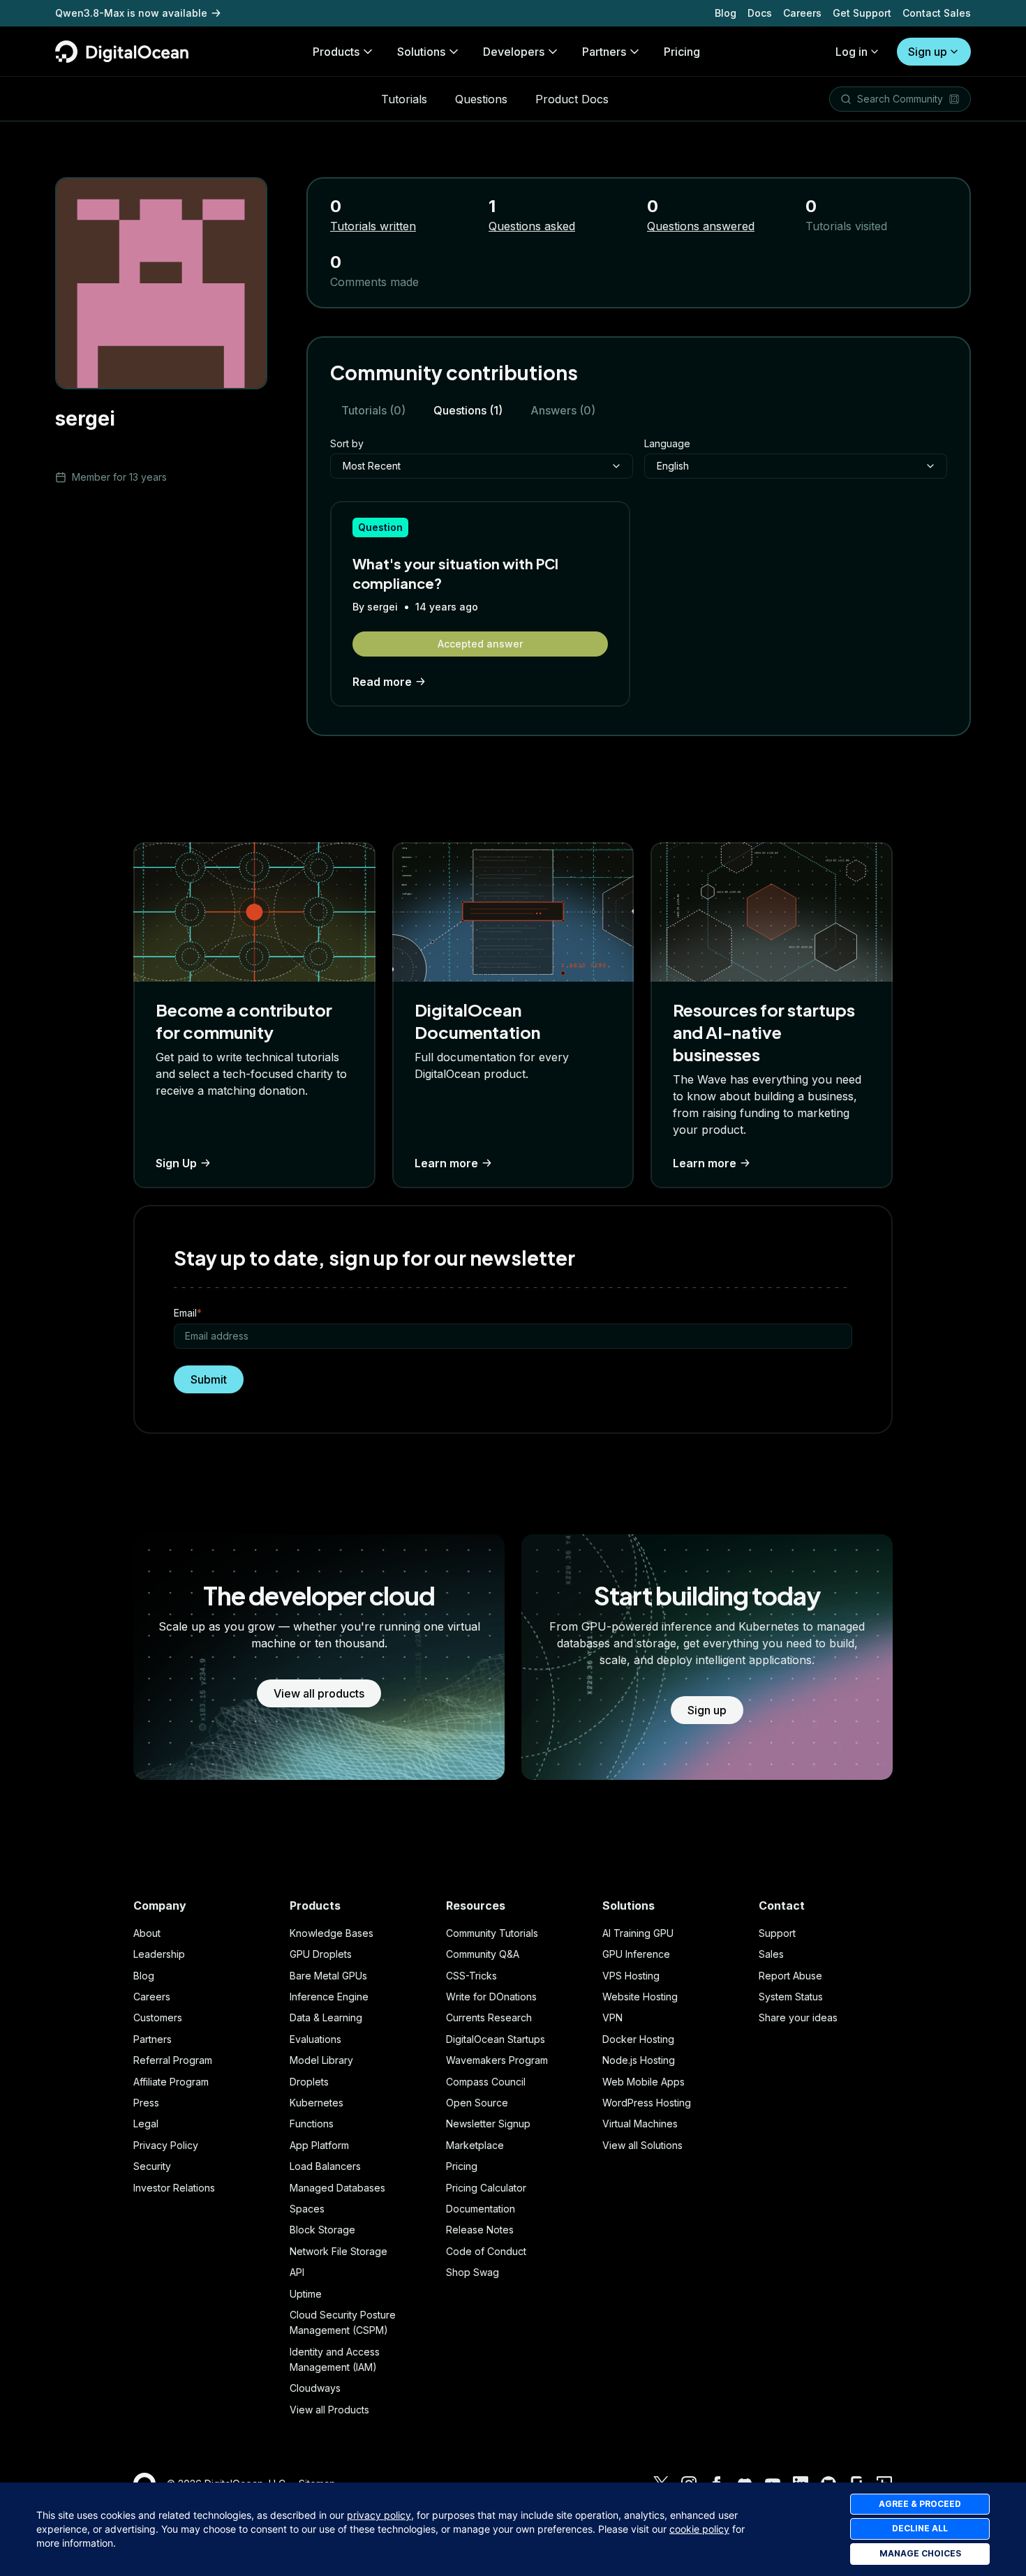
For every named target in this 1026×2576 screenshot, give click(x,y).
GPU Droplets (321, 1954)
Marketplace (475, 2145)
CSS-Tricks (471, 1976)
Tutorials (404, 99)
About (147, 1933)
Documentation (481, 2209)
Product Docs (572, 99)
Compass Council (486, 2082)
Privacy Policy (166, 2145)
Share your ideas (798, 2017)
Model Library (321, 2060)
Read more (382, 682)
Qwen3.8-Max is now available (131, 13)
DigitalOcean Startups (496, 2039)
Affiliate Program (171, 2082)
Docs (760, 13)
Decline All (920, 2528)
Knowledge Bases (332, 1933)
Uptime (306, 2294)
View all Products (329, 2410)
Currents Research (489, 2017)
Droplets (309, 2082)
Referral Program (173, 2060)
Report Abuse (790, 1976)
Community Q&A (483, 1954)
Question (380, 527)
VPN (612, 2017)
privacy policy (379, 2515)
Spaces (307, 2209)
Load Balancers (325, 2166)
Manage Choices (920, 2553)
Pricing (462, 2166)
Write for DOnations (491, 1997)
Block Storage (322, 2230)
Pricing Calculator (486, 2188)
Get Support (862, 13)
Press (146, 2103)
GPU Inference (636, 1954)
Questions (481, 99)
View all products (319, 1693)
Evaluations (315, 2039)
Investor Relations (174, 2188)
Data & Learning (326, 2017)
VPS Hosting (631, 1976)
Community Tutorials (492, 1933)
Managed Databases (337, 2188)
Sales (771, 1954)
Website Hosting (640, 1997)
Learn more (446, 1163)
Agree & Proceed (920, 2504)
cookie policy (699, 2529)
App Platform (319, 2145)
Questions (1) (468, 410)
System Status (791, 1997)
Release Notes (480, 2230)
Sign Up (176, 1163)
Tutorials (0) (373, 410)
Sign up (928, 52)
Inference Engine (329, 1997)
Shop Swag (473, 2272)
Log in (852, 52)
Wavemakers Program (497, 2060)
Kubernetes (317, 2103)
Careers (802, 13)
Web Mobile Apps (644, 2082)
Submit (209, 1379)
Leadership (159, 1954)
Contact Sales (937, 13)
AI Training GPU (638, 1933)
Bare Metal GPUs (328, 1976)
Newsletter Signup (488, 2124)
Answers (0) (563, 410)
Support (777, 1933)
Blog (726, 13)
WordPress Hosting (647, 2103)
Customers (158, 2017)
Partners (153, 2039)
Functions (312, 2124)
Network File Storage (339, 2251)
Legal (146, 2124)
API (297, 2272)
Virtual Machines (640, 2124)
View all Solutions (642, 2145)
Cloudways (315, 2388)
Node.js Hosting (639, 2060)
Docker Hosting (638, 2039)
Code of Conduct (486, 2251)
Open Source (477, 2103)
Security (152, 2166)
